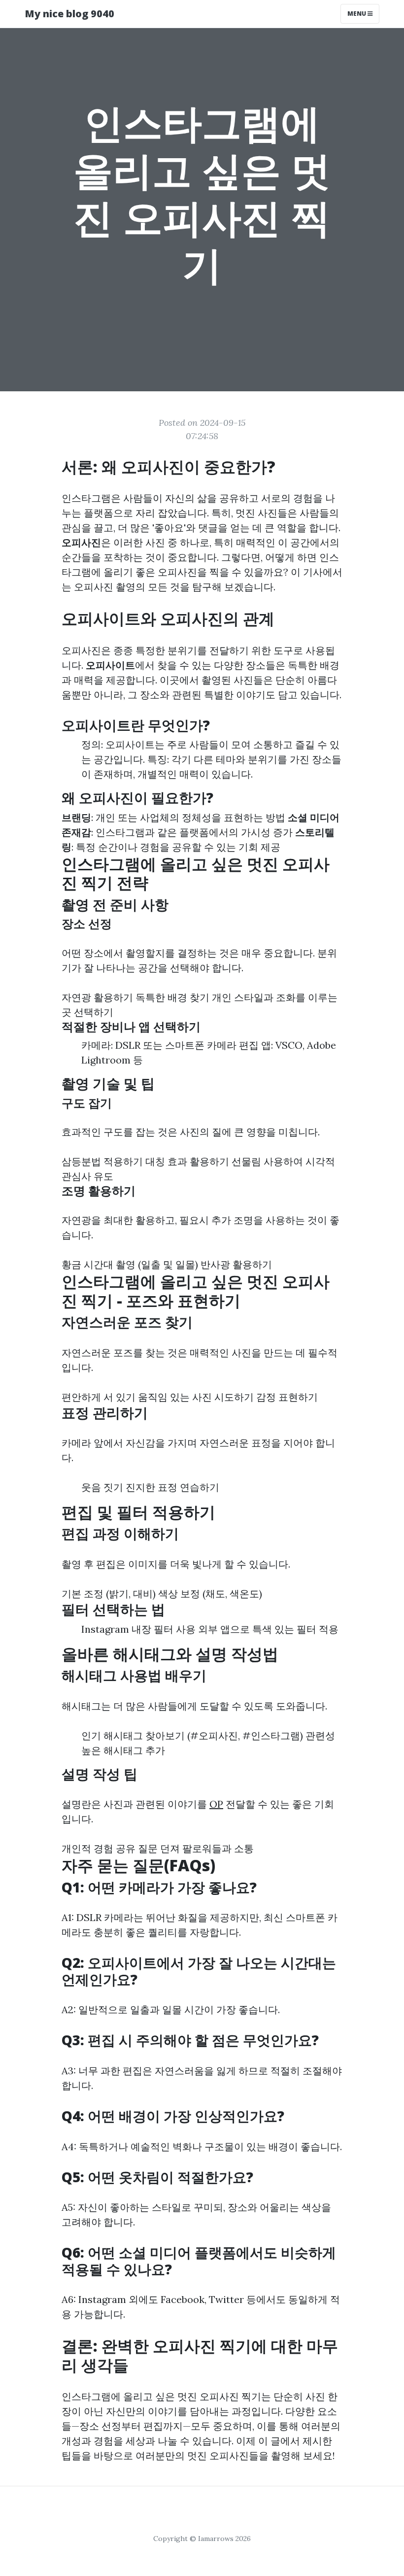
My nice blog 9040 (69, 14)
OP (216, 1804)
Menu (357, 14)
